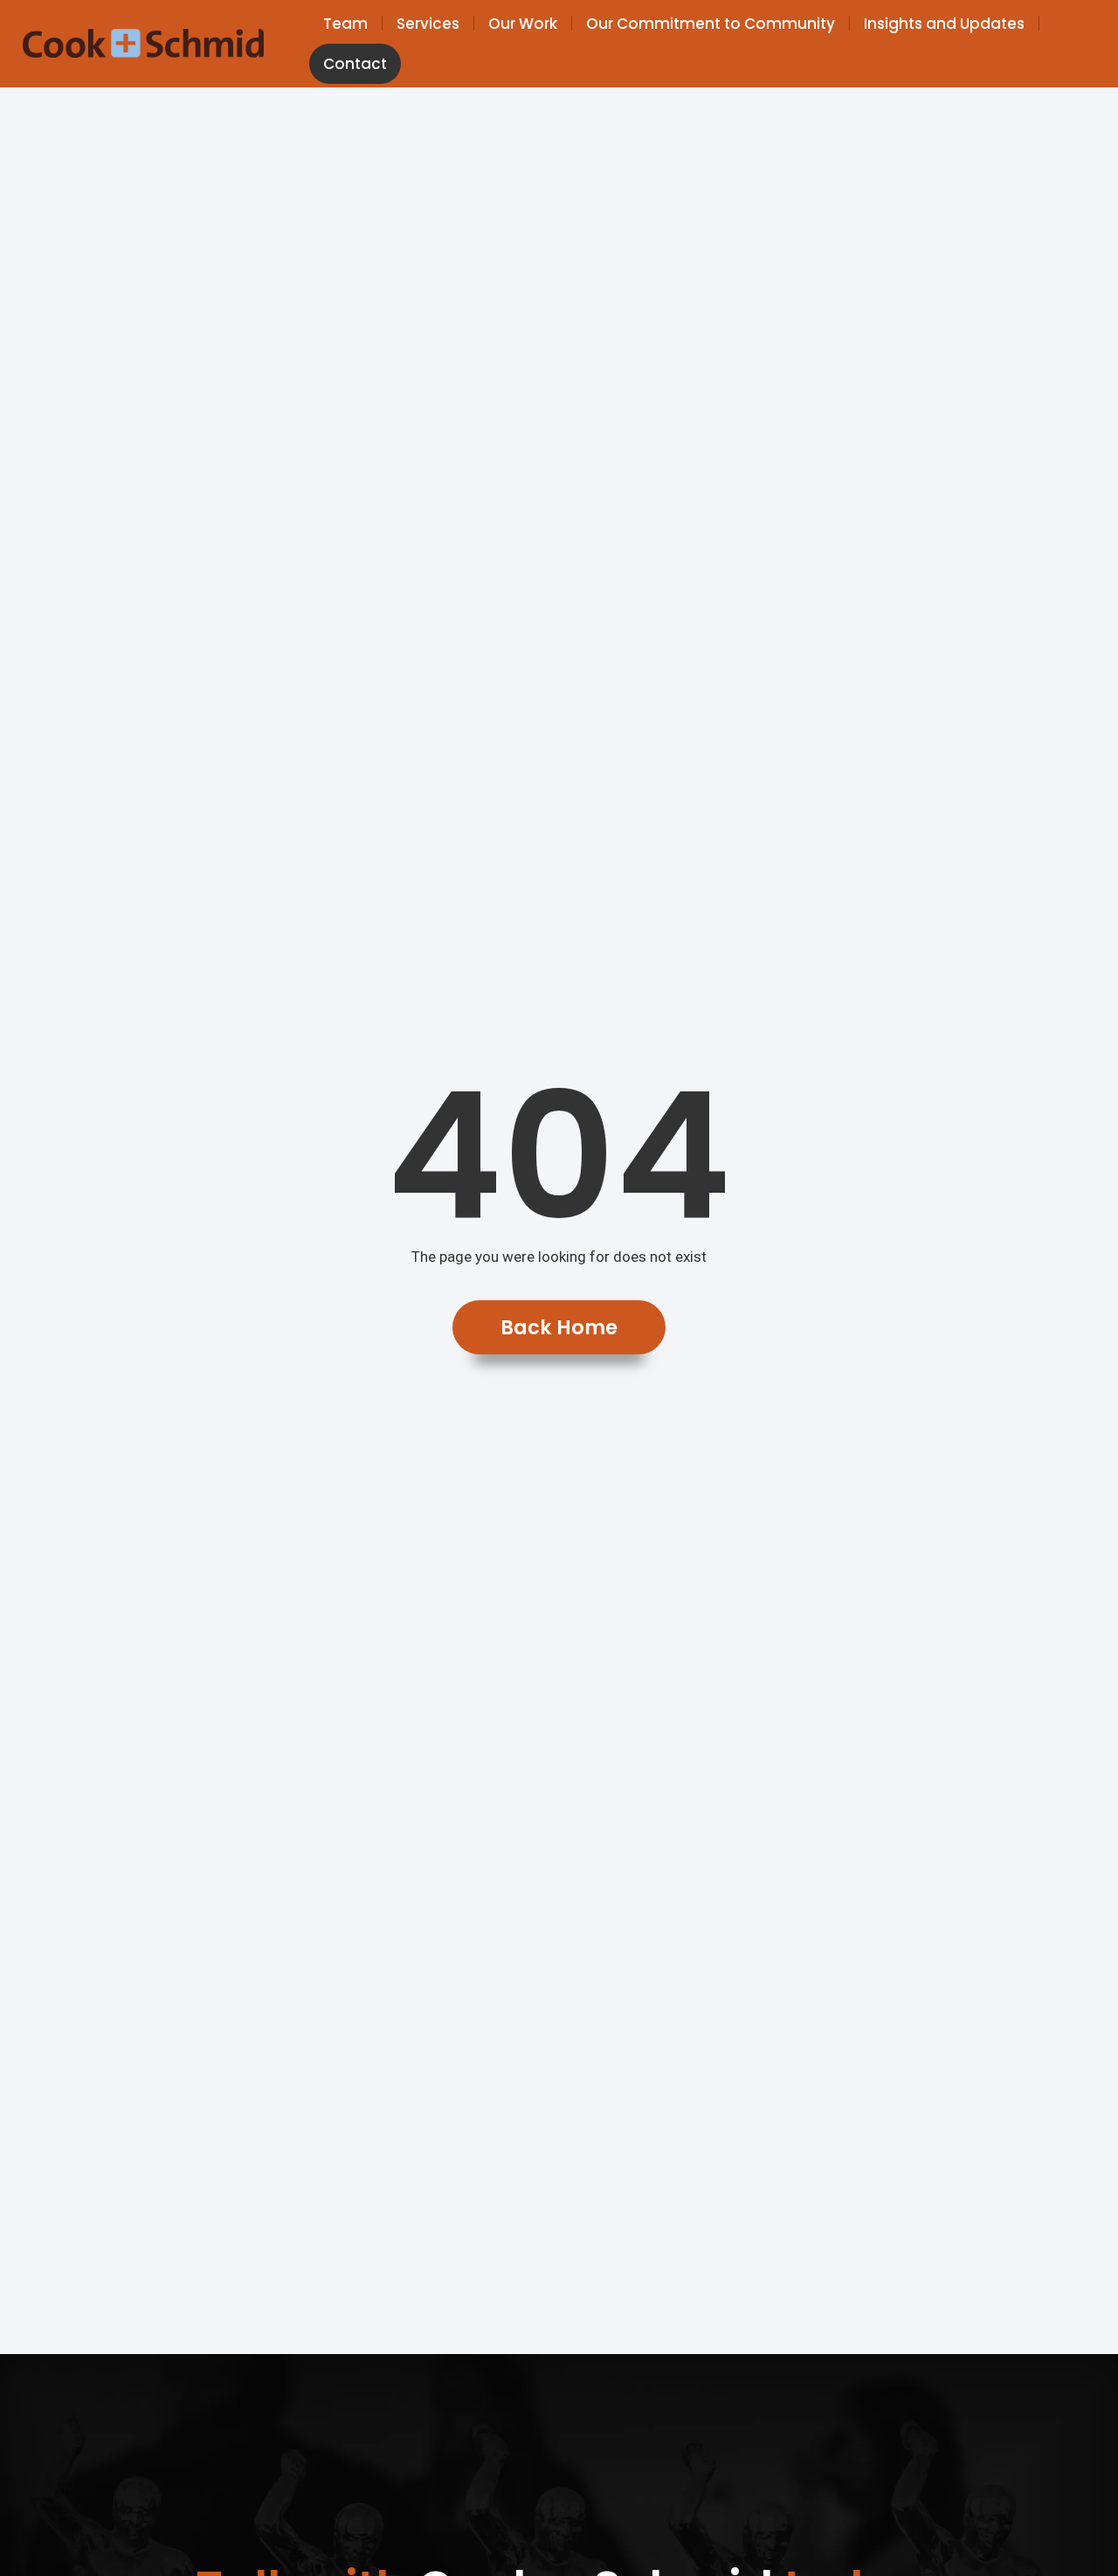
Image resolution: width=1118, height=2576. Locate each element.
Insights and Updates (944, 24)
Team (345, 24)
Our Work (523, 24)
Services (428, 24)
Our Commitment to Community (711, 24)
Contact (355, 64)
